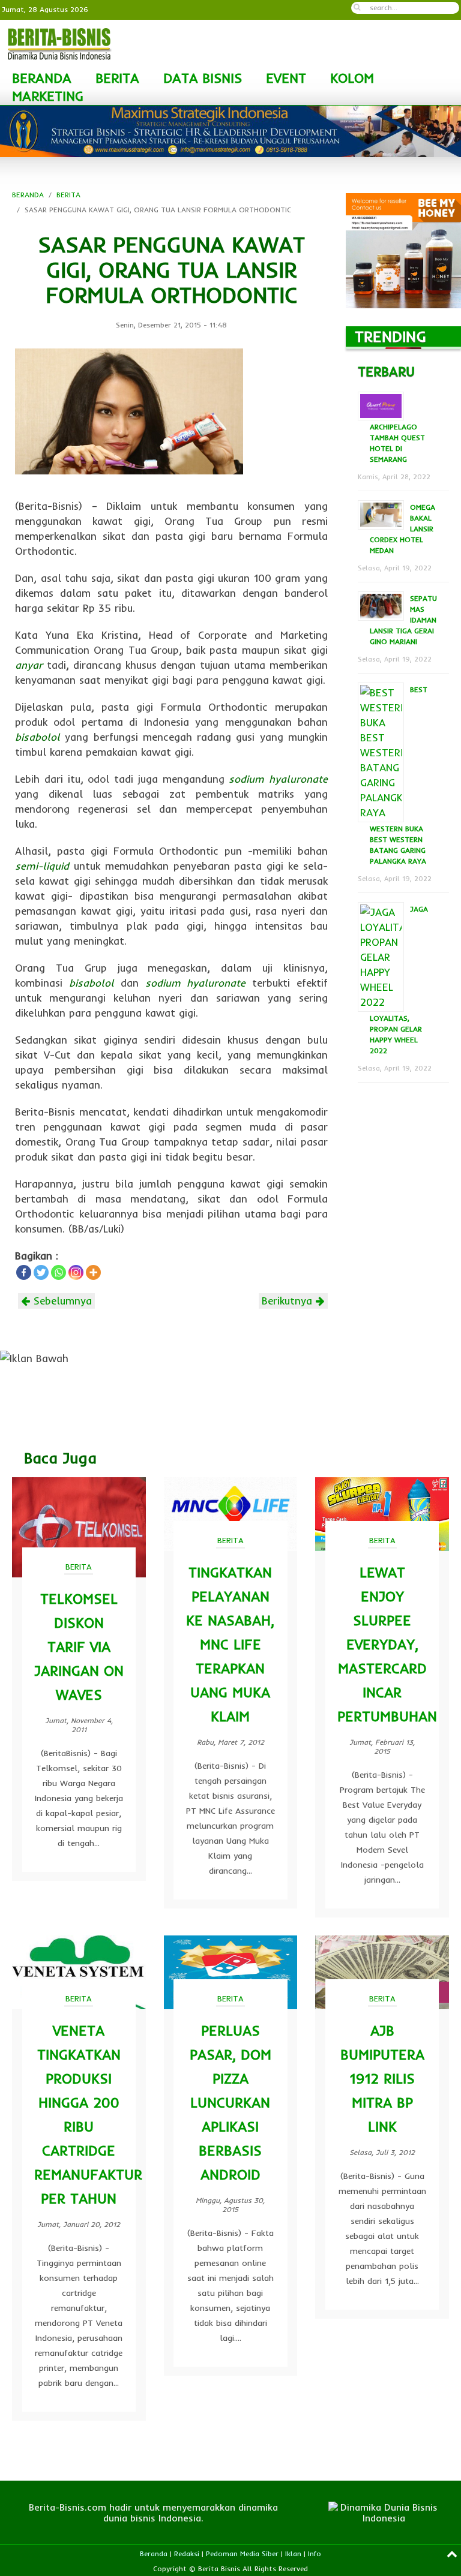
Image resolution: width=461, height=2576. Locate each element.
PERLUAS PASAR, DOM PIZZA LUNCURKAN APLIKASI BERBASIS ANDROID (230, 2102)
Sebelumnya (61, 1301)
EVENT (286, 78)
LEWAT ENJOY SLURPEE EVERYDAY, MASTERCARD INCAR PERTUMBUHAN (387, 1644)
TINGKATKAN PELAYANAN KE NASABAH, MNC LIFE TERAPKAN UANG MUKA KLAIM (230, 1644)
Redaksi (187, 2554)
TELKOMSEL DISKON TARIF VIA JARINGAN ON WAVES (79, 1647)
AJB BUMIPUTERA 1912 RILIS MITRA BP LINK (382, 2078)
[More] (93, 1272)
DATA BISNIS (203, 78)
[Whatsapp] (59, 1272)
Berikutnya (289, 1301)
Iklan (293, 2554)
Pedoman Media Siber (242, 2554)
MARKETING (48, 96)
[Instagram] (76, 1272)
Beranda (154, 2554)
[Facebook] (24, 1272)
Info (315, 2554)
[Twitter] (41, 1272)
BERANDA (42, 78)
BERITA (117, 78)
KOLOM (352, 78)
